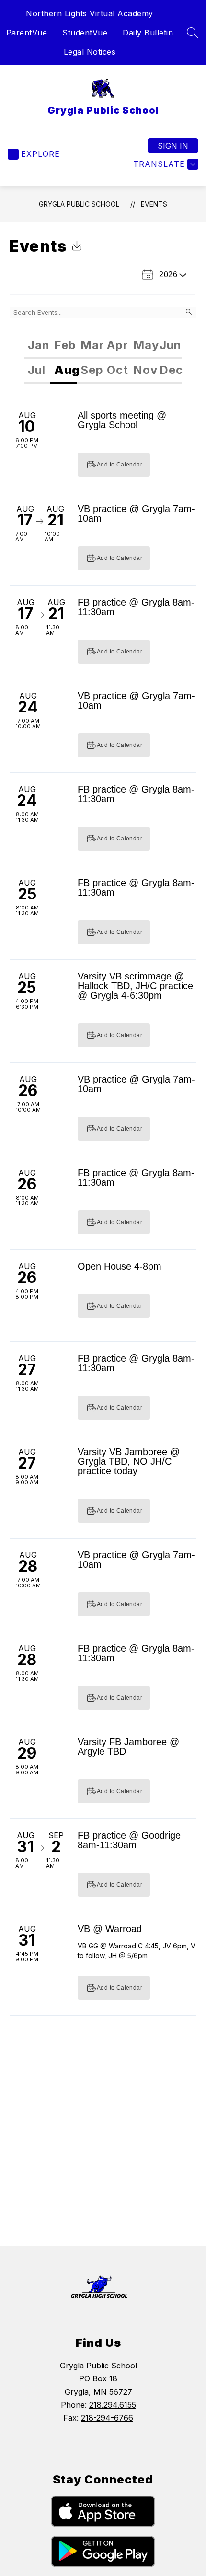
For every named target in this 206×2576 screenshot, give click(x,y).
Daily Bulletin (148, 33)
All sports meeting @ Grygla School (122, 420)
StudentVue (85, 33)
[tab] (37, 346)
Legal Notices (90, 52)
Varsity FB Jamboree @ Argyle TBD (128, 1747)
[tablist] (103, 346)
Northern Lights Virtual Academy (90, 13)
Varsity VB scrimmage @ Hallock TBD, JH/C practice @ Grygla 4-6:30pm (135, 986)
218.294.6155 (113, 2405)
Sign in (173, 146)
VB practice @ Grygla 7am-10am (136, 513)
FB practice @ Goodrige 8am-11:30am (129, 1840)
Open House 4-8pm (120, 1266)
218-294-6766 (107, 2418)
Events (154, 204)
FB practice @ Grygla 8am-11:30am (136, 607)
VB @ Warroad (110, 1929)
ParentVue (27, 33)
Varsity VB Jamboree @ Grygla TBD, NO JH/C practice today (129, 1461)
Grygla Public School (79, 204)
